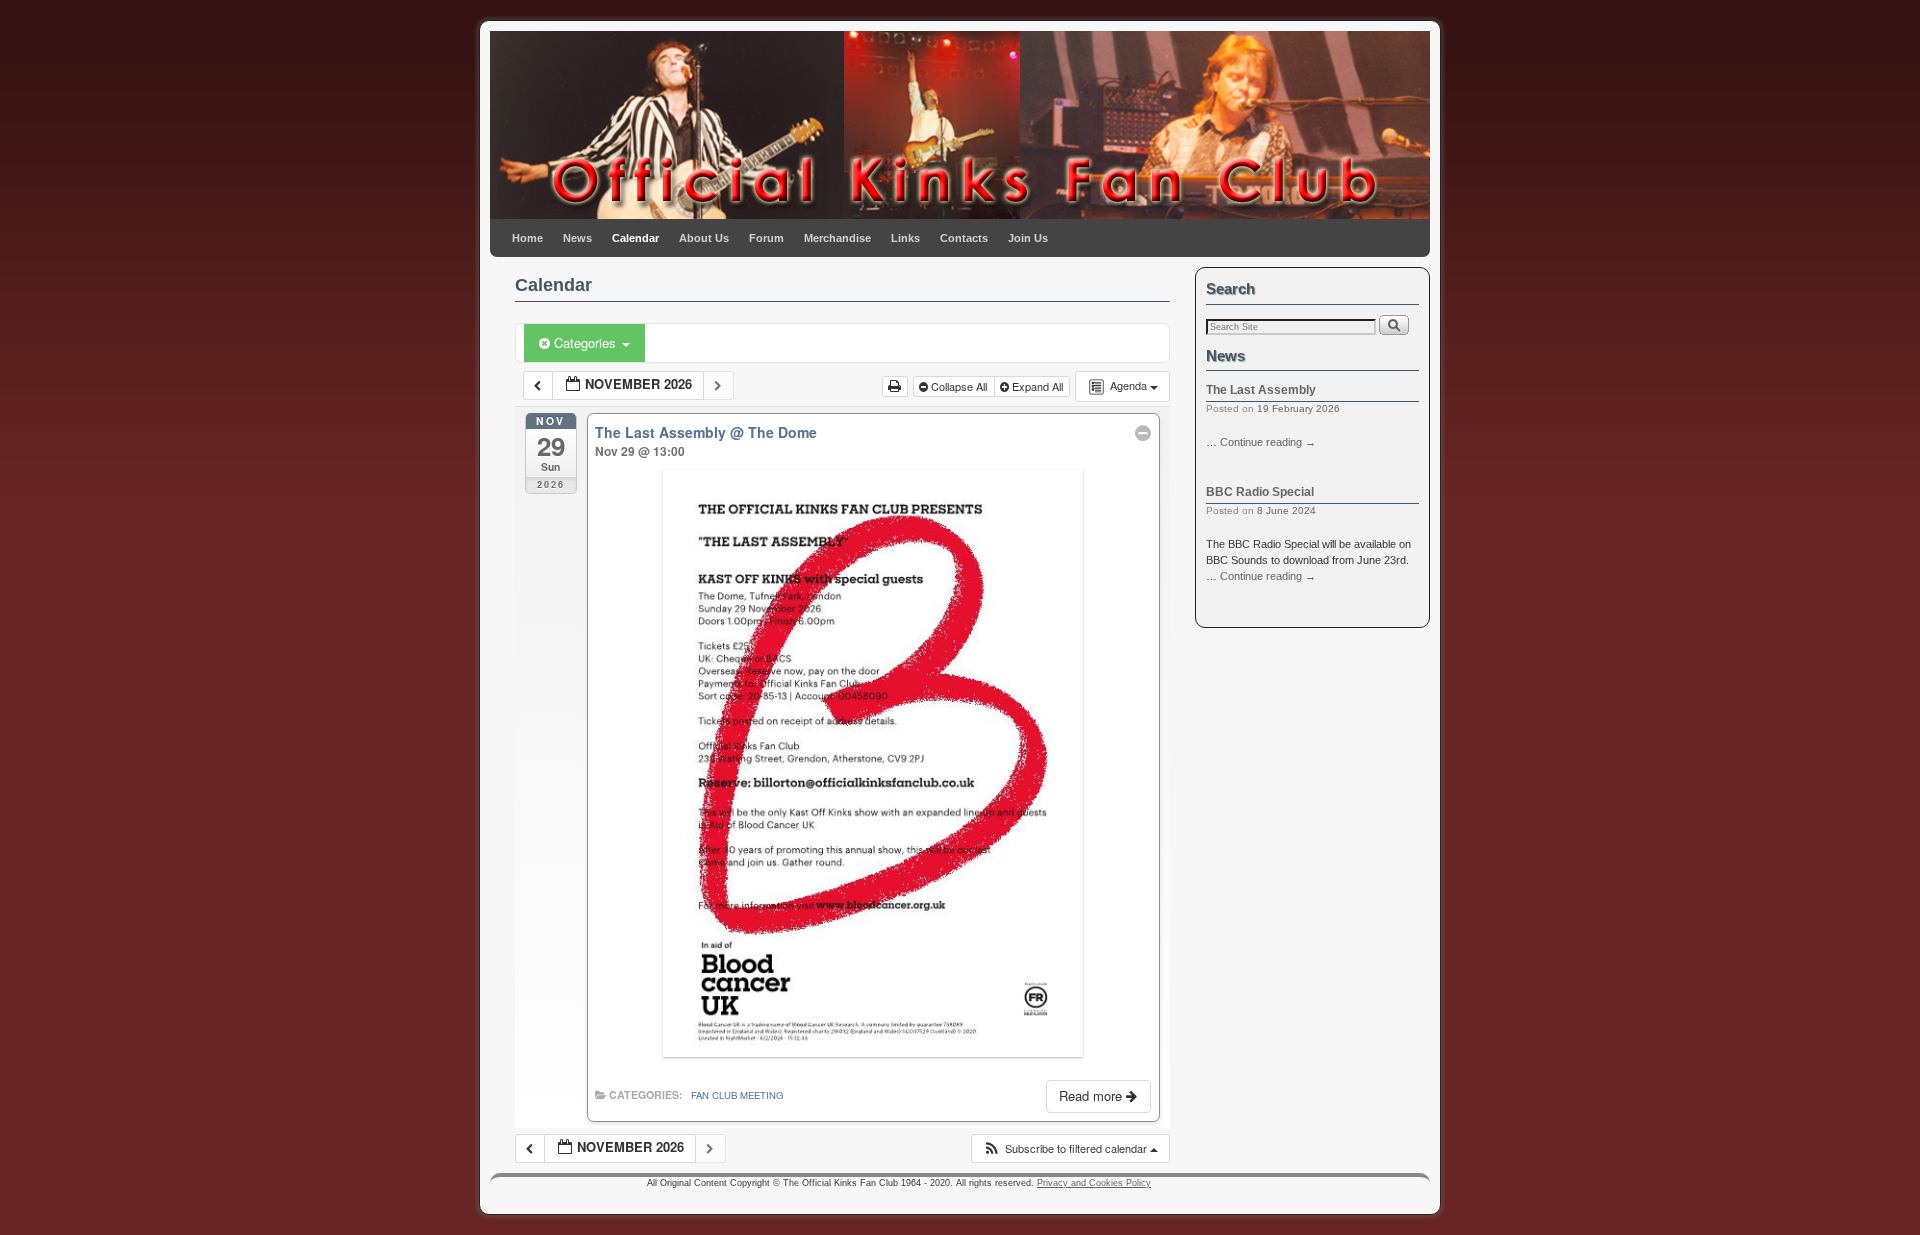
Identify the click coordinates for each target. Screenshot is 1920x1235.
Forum (766, 238)
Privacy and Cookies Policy (1094, 1183)
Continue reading (1268, 442)
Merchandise (837, 238)
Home (527, 238)
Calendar (635, 238)
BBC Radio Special (1260, 492)
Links (905, 238)
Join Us (1028, 238)
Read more (1092, 1095)
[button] (1070, 1148)
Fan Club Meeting (737, 1095)
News (577, 238)
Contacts (964, 238)
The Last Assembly (1261, 390)
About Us (704, 238)
